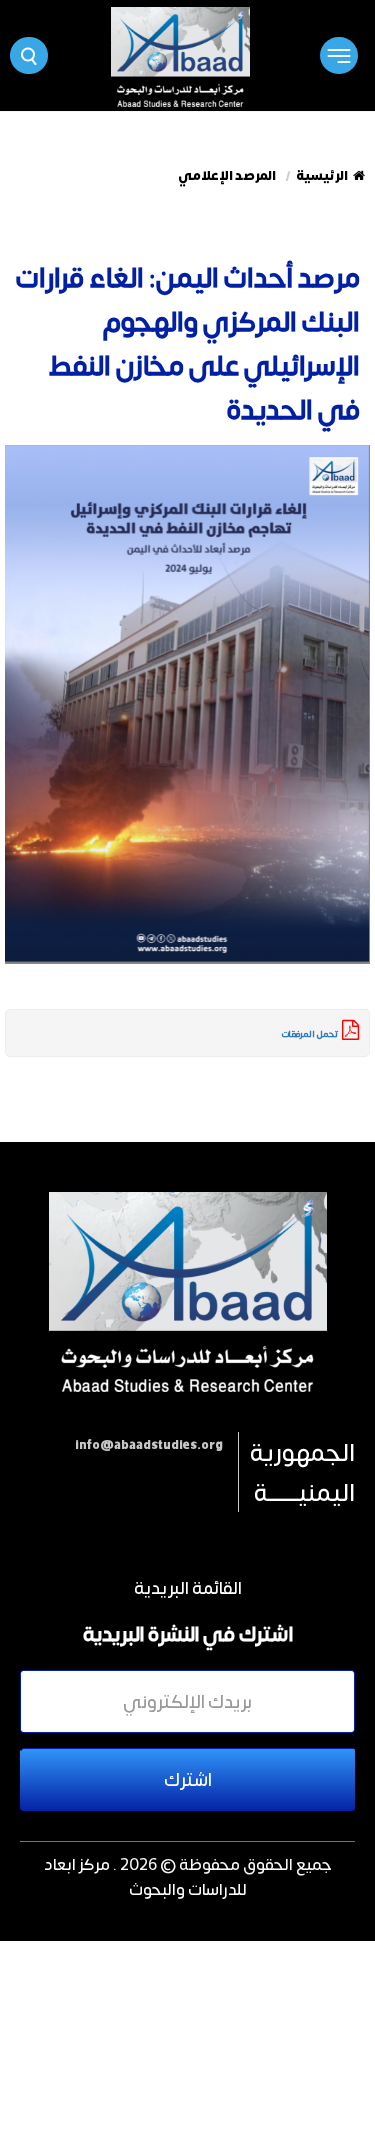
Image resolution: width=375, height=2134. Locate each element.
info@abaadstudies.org (149, 1445)
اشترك (188, 1779)
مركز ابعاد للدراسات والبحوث (145, 1876)
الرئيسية (322, 176)
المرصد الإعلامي (227, 176)
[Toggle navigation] (338, 55)
